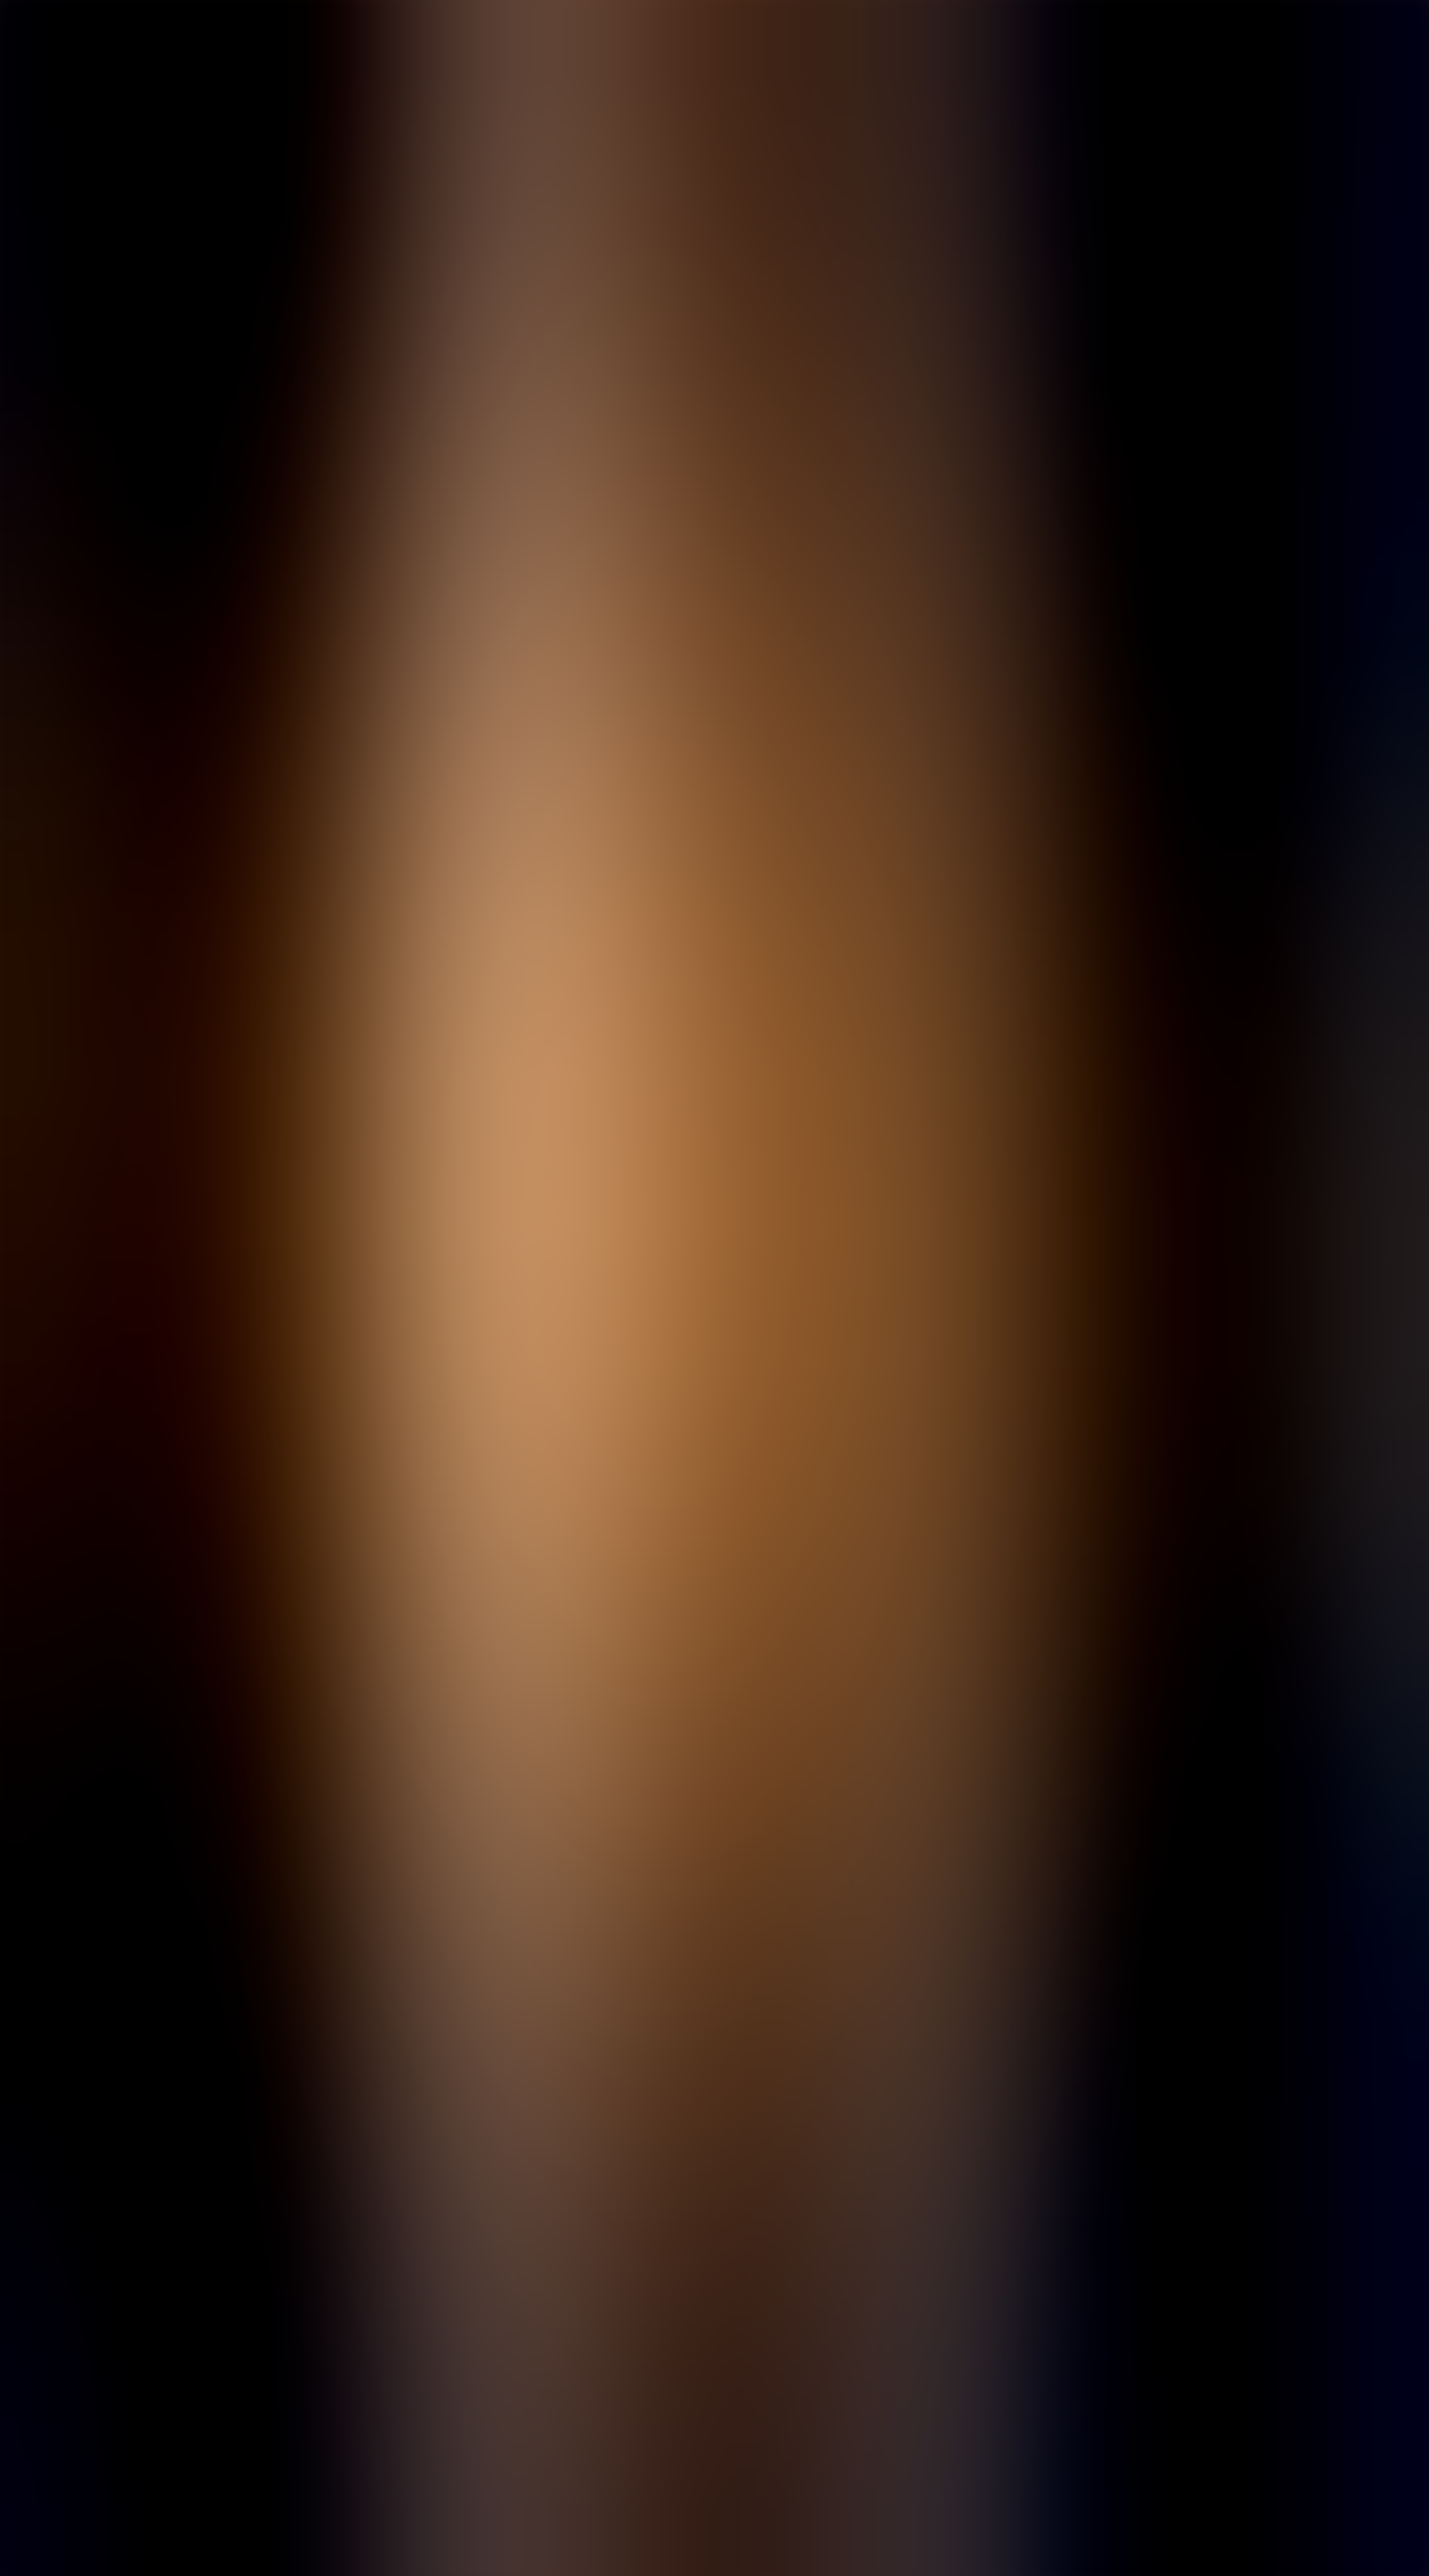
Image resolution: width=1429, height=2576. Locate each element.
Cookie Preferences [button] (91, 1942)
